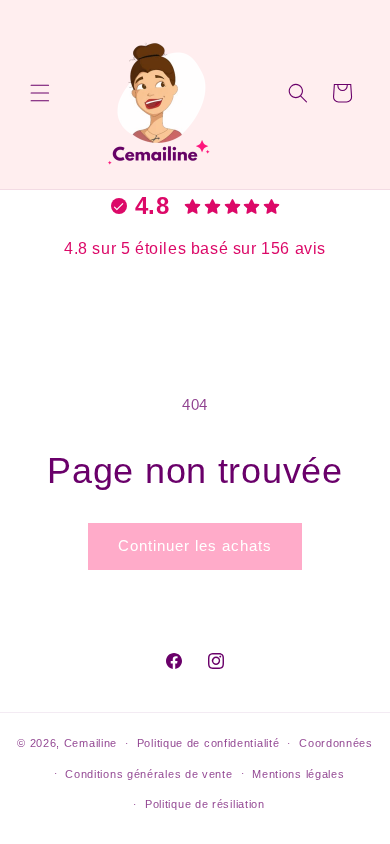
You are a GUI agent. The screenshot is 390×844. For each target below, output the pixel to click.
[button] (40, 93)
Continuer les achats (195, 545)
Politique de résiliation (205, 804)
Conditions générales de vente (148, 774)
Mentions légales (298, 774)
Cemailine (90, 743)
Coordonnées (336, 743)
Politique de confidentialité (208, 743)
